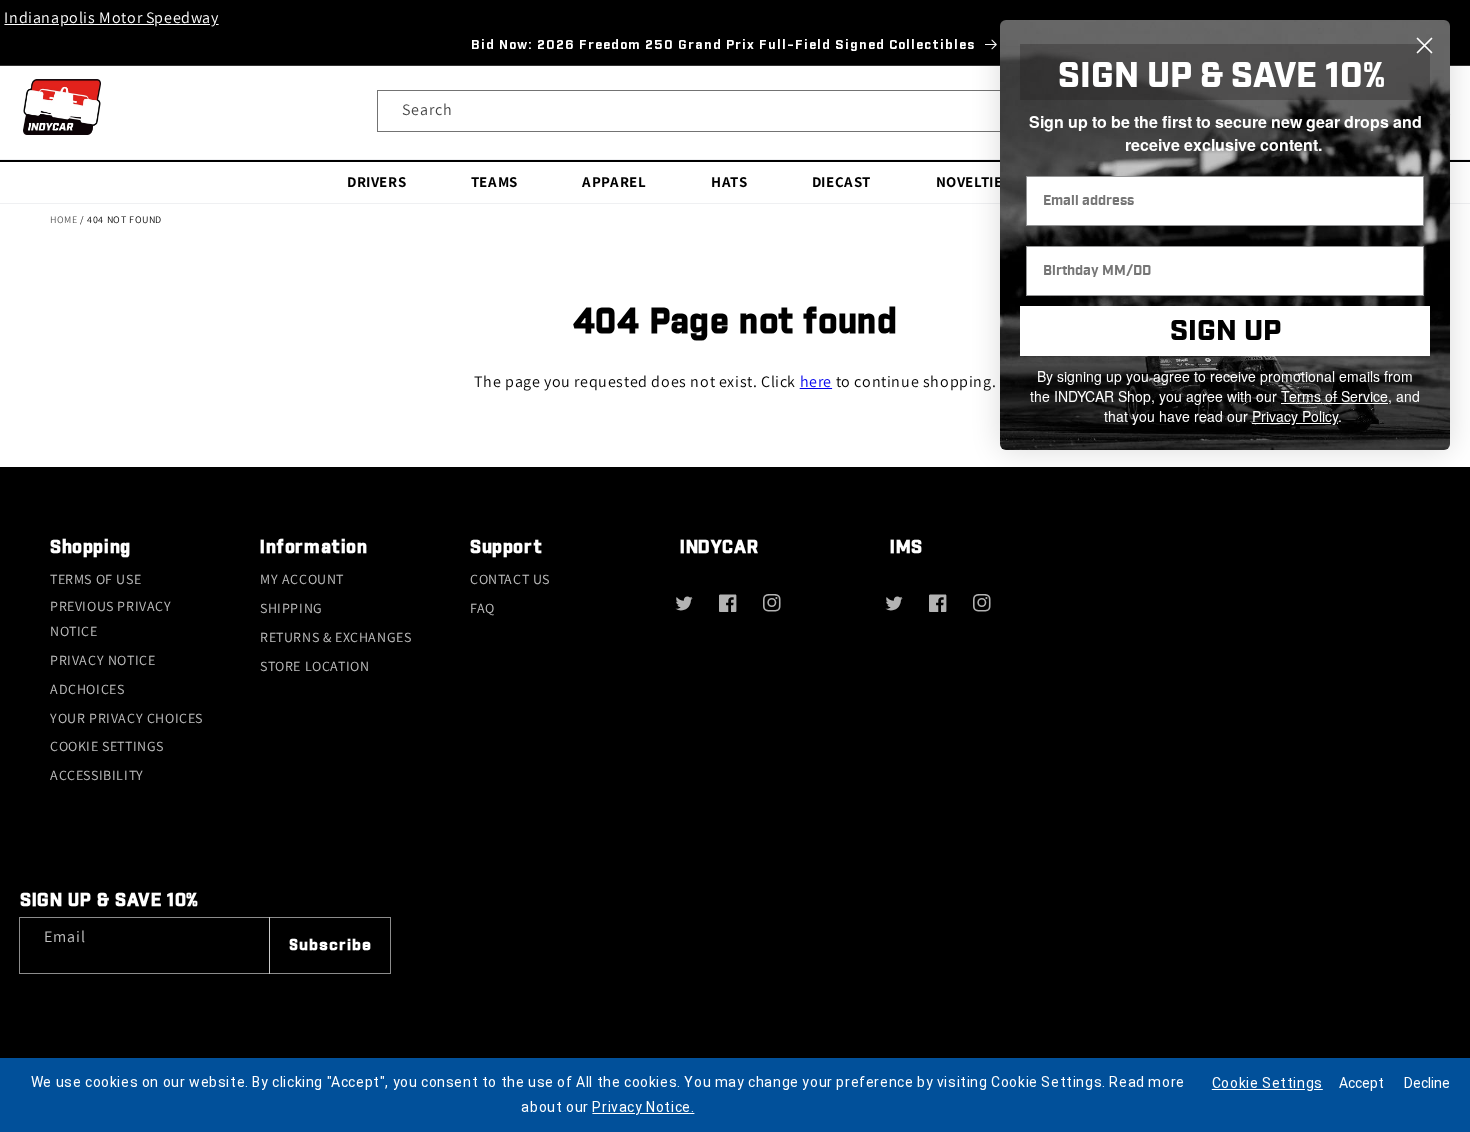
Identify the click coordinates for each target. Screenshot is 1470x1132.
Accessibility (97, 775)
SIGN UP (1225, 331)
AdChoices (87, 689)
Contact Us (510, 579)
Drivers (376, 180)
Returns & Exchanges (335, 637)
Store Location (314, 666)
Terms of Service (1334, 396)
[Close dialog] (1424, 45)
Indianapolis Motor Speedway (111, 17)
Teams (494, 180)
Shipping (291, 608)
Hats (729, 180)
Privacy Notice (102, 660)
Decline (1427, 1083)
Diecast (841, 180)
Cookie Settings (107, 746)
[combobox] (735, 111)
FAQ (482, 608)
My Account (302, 579)
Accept (1361, 1083)
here (816, 381)
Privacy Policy (1295, 416)
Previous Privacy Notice (111, 618)
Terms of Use (95, 579)
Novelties (973, 180)
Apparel (614, 180)
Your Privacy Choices (126, 718)
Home (63, 219)
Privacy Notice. (643, 1107)
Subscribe (330, 945)
